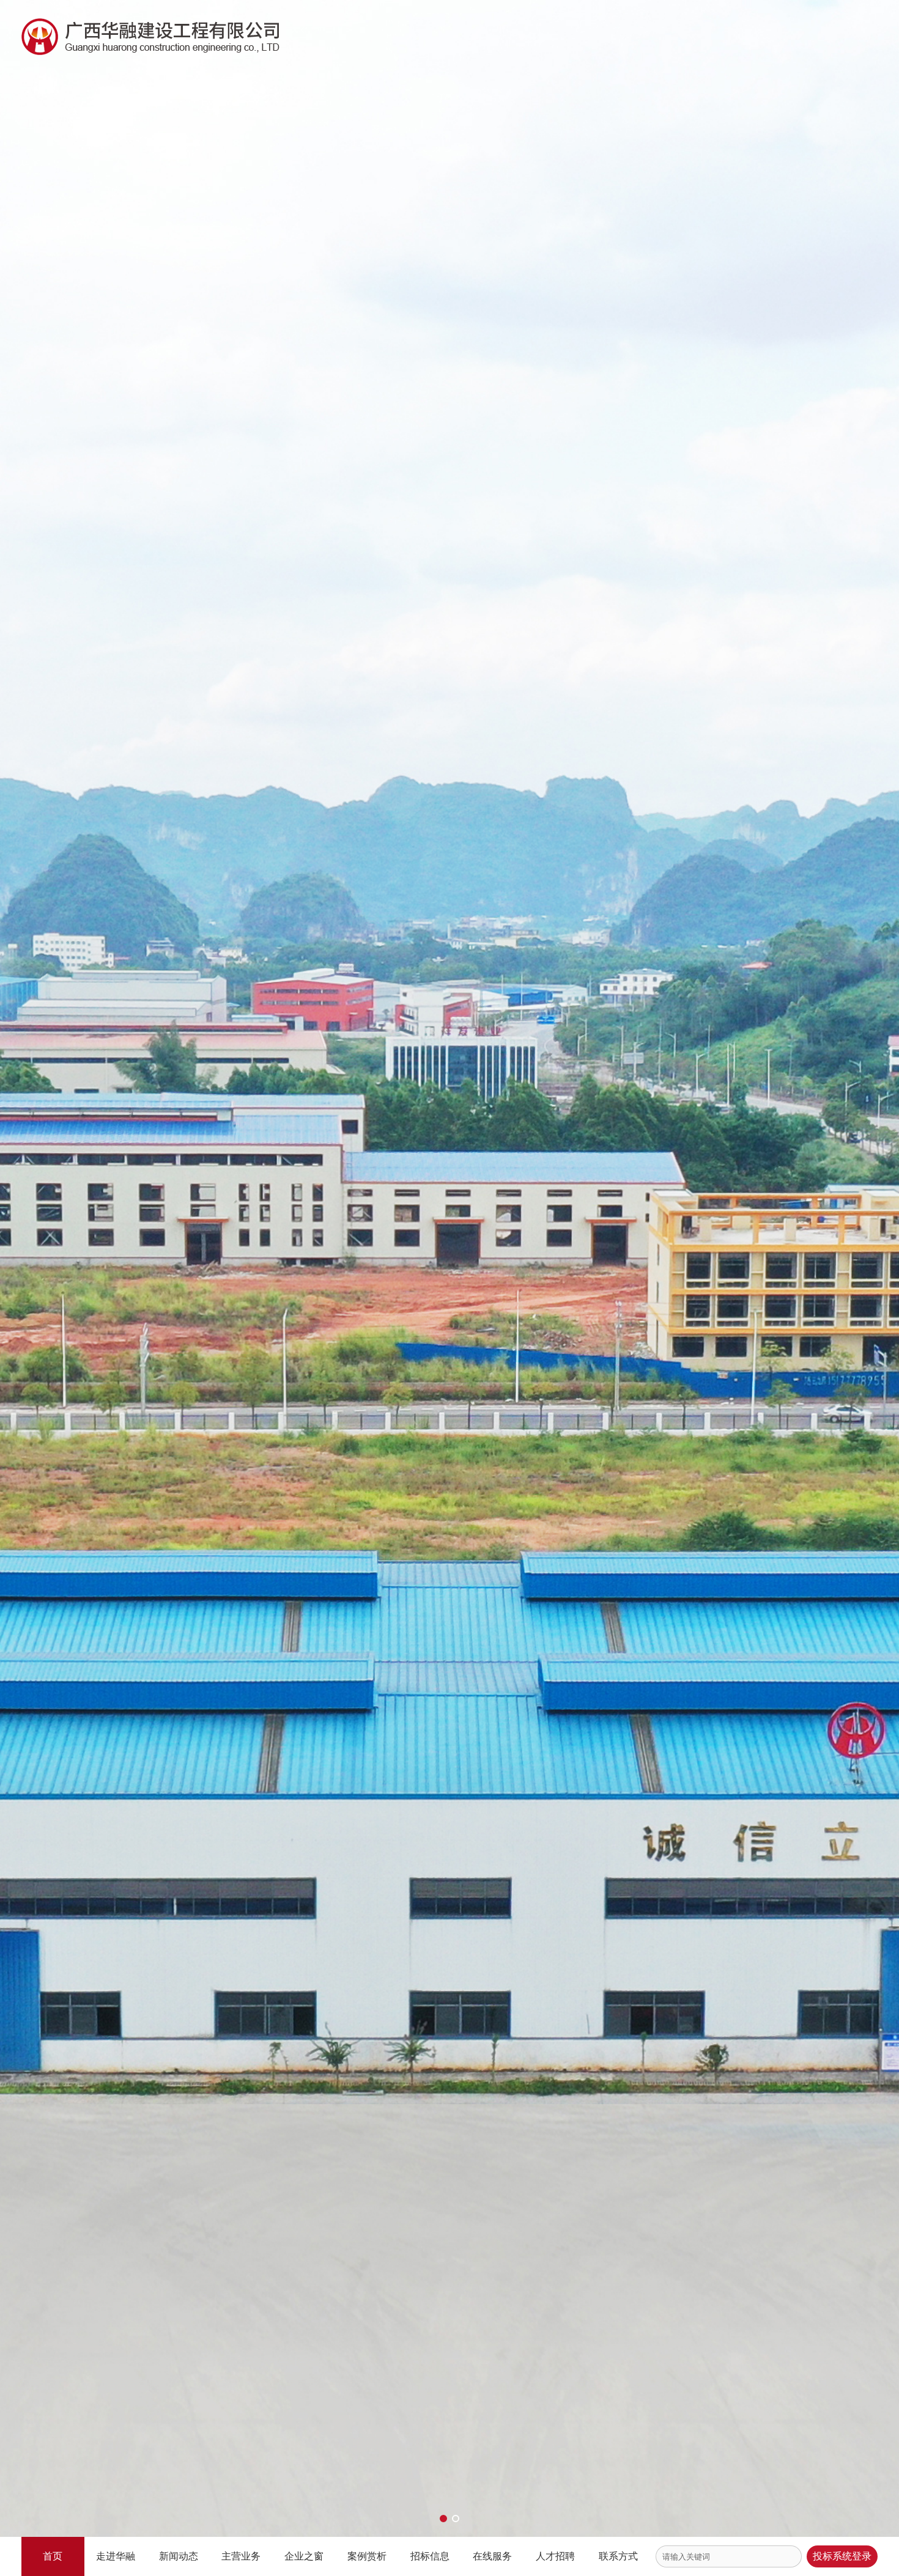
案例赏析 (367, 2556)
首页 (53, 2556)
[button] (443, 2519)
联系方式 (618, 2556)
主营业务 (241, 2556)
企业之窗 (304, 2556)
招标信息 (430, 2556)
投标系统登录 (842, 2556)
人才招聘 (555, 2556)
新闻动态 (179, 2556)
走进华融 (116, 2556)
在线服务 (492, 2556)
